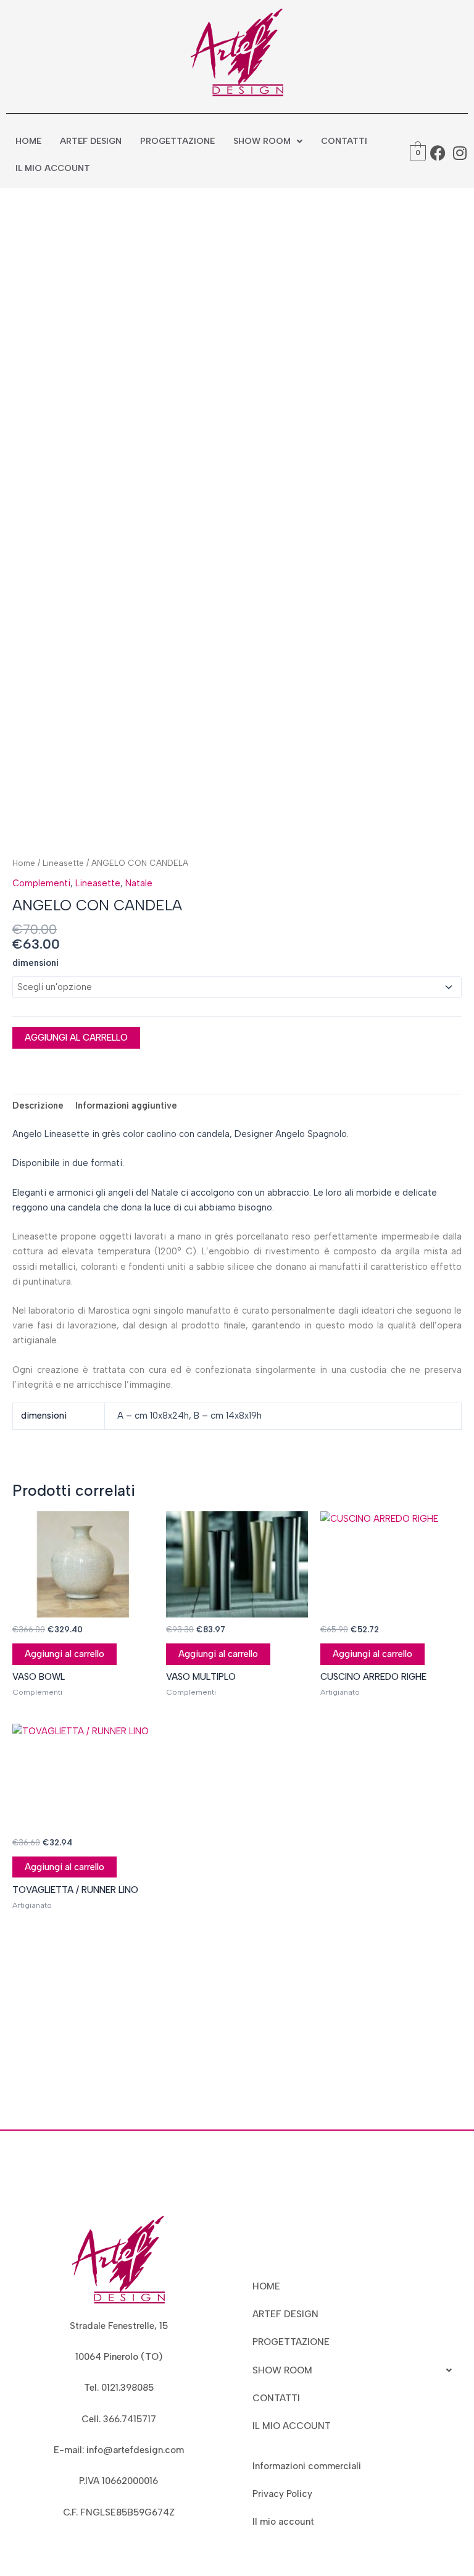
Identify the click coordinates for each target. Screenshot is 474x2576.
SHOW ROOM (262, 141)
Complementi (41, 883)
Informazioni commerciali (307, 2466)
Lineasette (63, 863)
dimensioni (35, 963)
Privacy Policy (282, 2494)
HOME (28, 141)
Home (24, 863)
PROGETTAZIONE (177, 141)
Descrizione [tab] (38, 1105)
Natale (139, 883)
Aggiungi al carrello (76, 1038)
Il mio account (283, 2522)
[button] (268, 141)
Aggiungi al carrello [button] (64, 1654)
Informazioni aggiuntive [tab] (126, 1105)
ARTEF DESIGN (91, 141)
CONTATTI (344, 141)
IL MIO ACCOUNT (53, 168)
